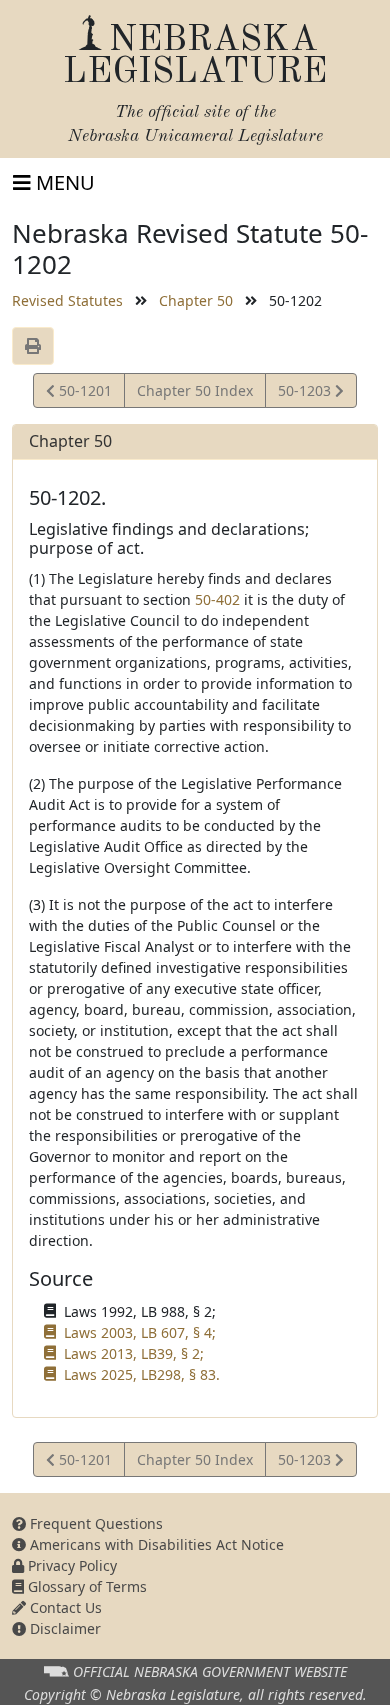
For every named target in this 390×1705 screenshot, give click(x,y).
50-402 (217, 599)
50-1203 (306, 394)
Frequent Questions (94, 1523)
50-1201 (83, 394)
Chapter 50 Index (195, 390)
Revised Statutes (67, 300)
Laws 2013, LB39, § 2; (134, 1353)
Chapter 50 (196, 300)
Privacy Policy (70, 1565)
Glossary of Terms (85, 1586)
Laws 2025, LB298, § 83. (142, 1374)
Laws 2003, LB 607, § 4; (140, 1332)
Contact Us (64, 1607)
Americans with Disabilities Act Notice (155, 1544)
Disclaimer (63, 1628)
